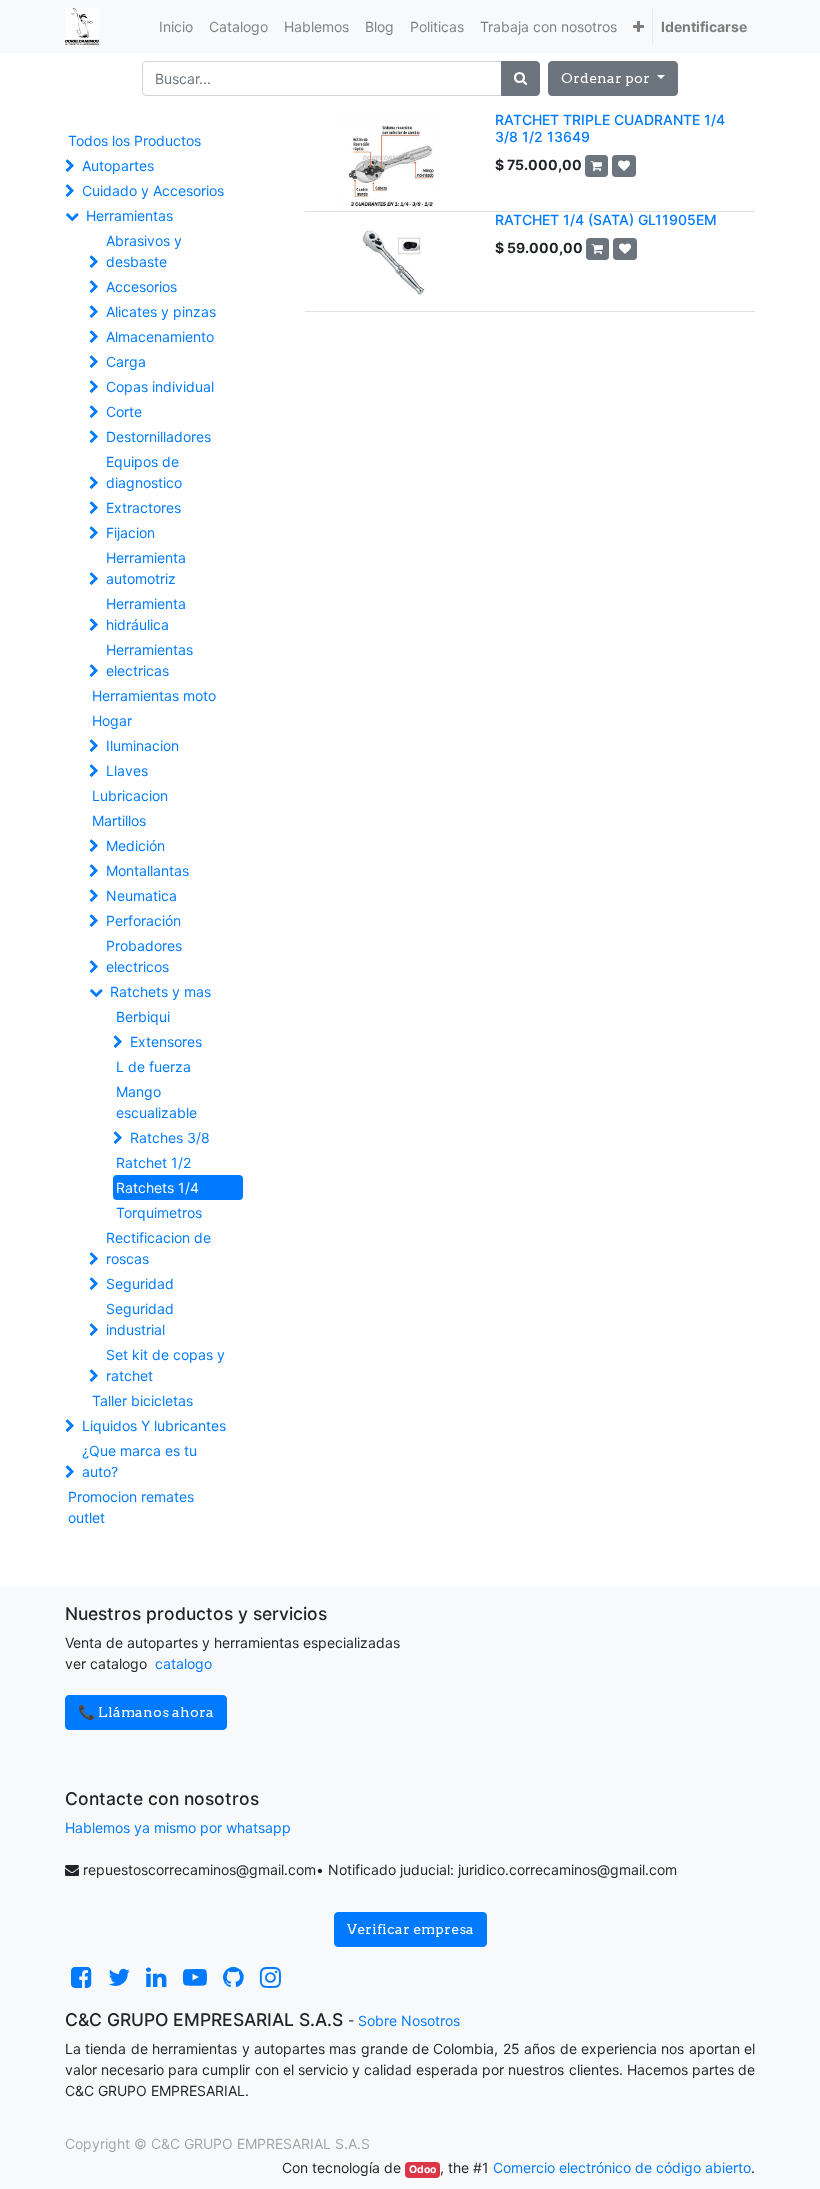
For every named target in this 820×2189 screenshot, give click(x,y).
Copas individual (160, 386)
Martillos (119, 820)
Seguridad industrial (140, 1319)
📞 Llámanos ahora (146, 1712)
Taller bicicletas (142, 1400)
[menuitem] (176, 26)
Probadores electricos (144, 956)
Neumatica (141, 895)
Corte (124, 411)
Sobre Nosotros (409, 2020)
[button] (638, 26)
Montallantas (147, 870)
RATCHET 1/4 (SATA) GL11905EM (606, 219)
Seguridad (140, 1283)
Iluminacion (142, 745)
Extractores (143, 507)
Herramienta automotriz (146, 568)
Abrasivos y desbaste (144, 251)
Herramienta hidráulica (146, 614)
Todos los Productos (134, 140)
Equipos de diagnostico (144, 472)
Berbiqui (143, 1016)
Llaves (127, 770)
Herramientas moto (154, 695)
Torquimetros (159, 1212)
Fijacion (130, 532)
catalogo (183, 1663)
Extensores (166, 1041)
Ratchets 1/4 (157, 1187)
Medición (135, 845)
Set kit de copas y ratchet (165, 1365)
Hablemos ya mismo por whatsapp (178, 1827)
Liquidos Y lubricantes (154, 1425)
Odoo (422, 2169)
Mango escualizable (156, 1102)
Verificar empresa (410, 1929)
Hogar (112, 720)
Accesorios (141, 286)
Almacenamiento (160, 336)
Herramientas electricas (149, 660)
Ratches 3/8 (170, 1137)
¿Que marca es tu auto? (139, 1461)
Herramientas (129, 215)
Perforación (143, 920)
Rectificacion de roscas (158, 1248)
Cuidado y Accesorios (153, 190)
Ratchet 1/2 (153, 1162)
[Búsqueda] (520, 78)
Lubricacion (130, 795)
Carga (126, 361)
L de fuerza (153, 1066)
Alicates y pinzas (161, 311)
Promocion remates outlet (131, 1507)
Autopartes (118, 165)
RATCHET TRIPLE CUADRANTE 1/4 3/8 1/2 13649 (610, 128)
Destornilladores (158, 436)
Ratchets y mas (160, 991)
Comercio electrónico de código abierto (622, 2167)
